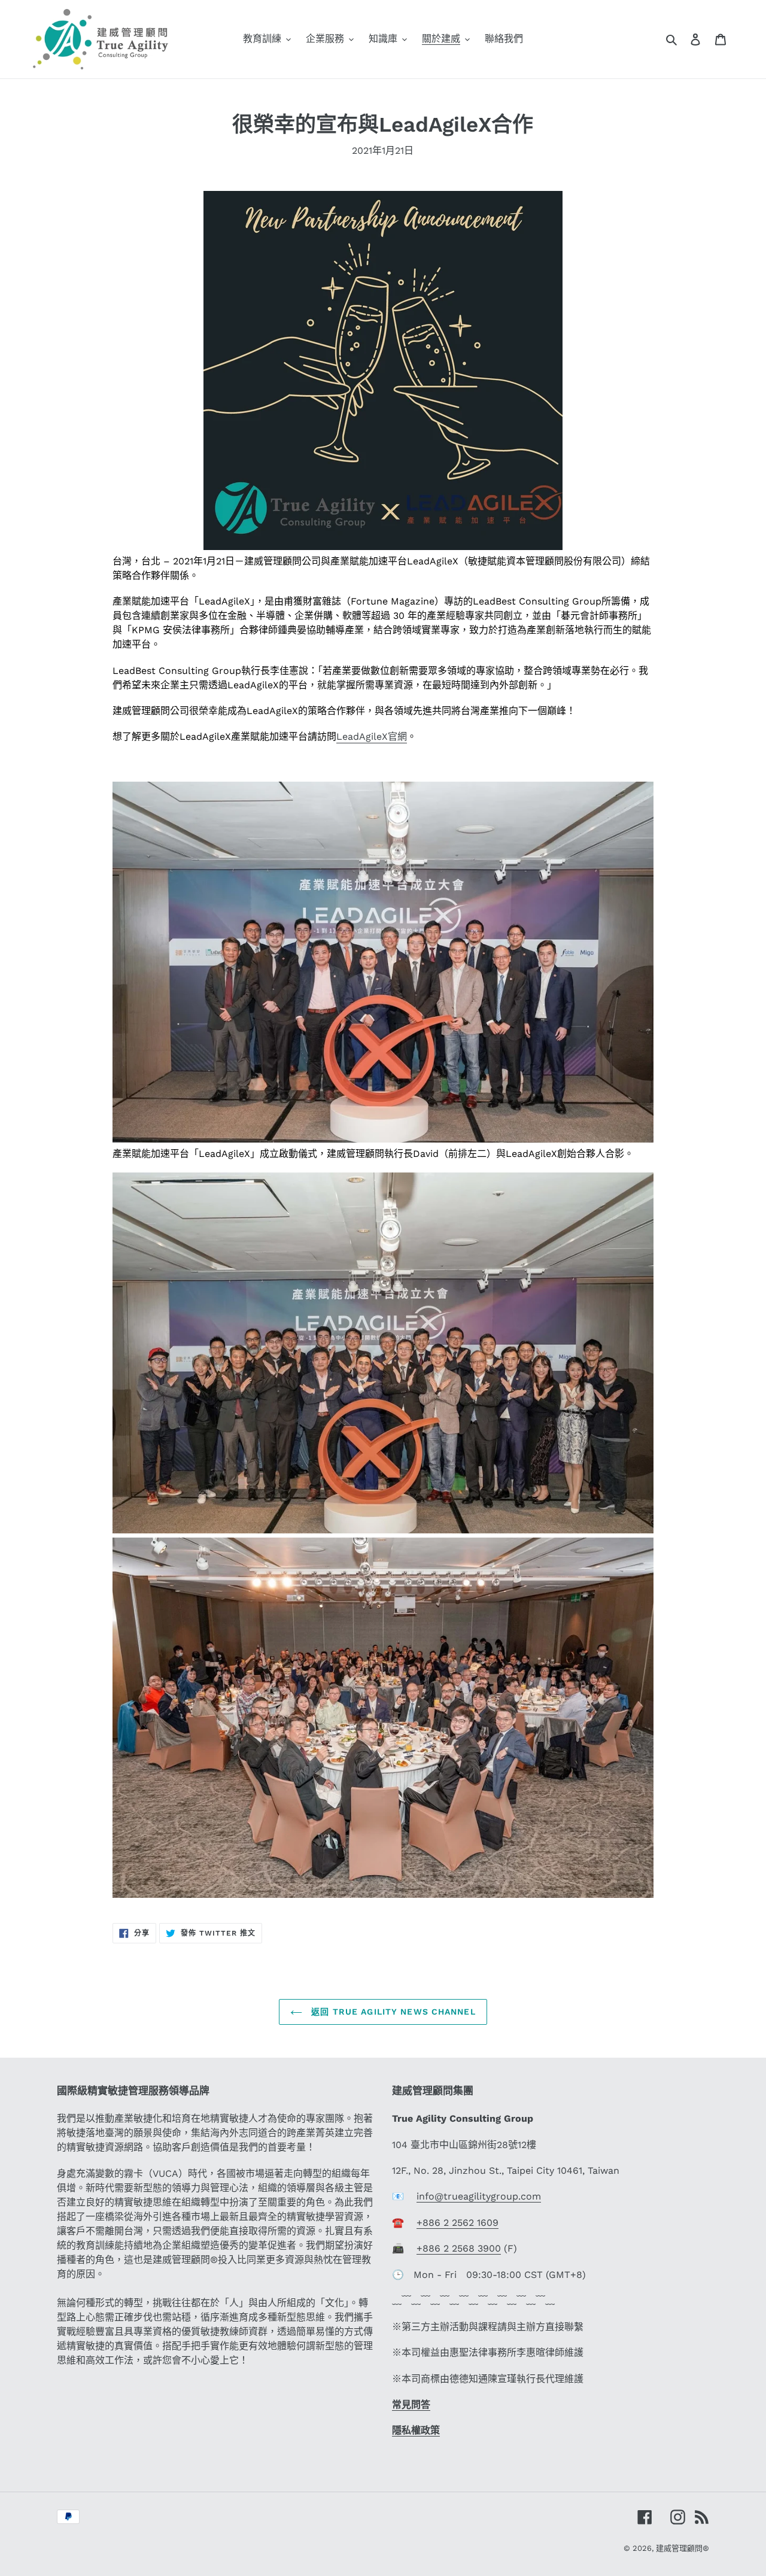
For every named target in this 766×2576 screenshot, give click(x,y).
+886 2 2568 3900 (459, 2248)
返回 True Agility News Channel (392, 2012)
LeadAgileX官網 (372, 736)
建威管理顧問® (683, 2548)
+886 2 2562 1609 (458, 2223)
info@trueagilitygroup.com (479, 2196)
